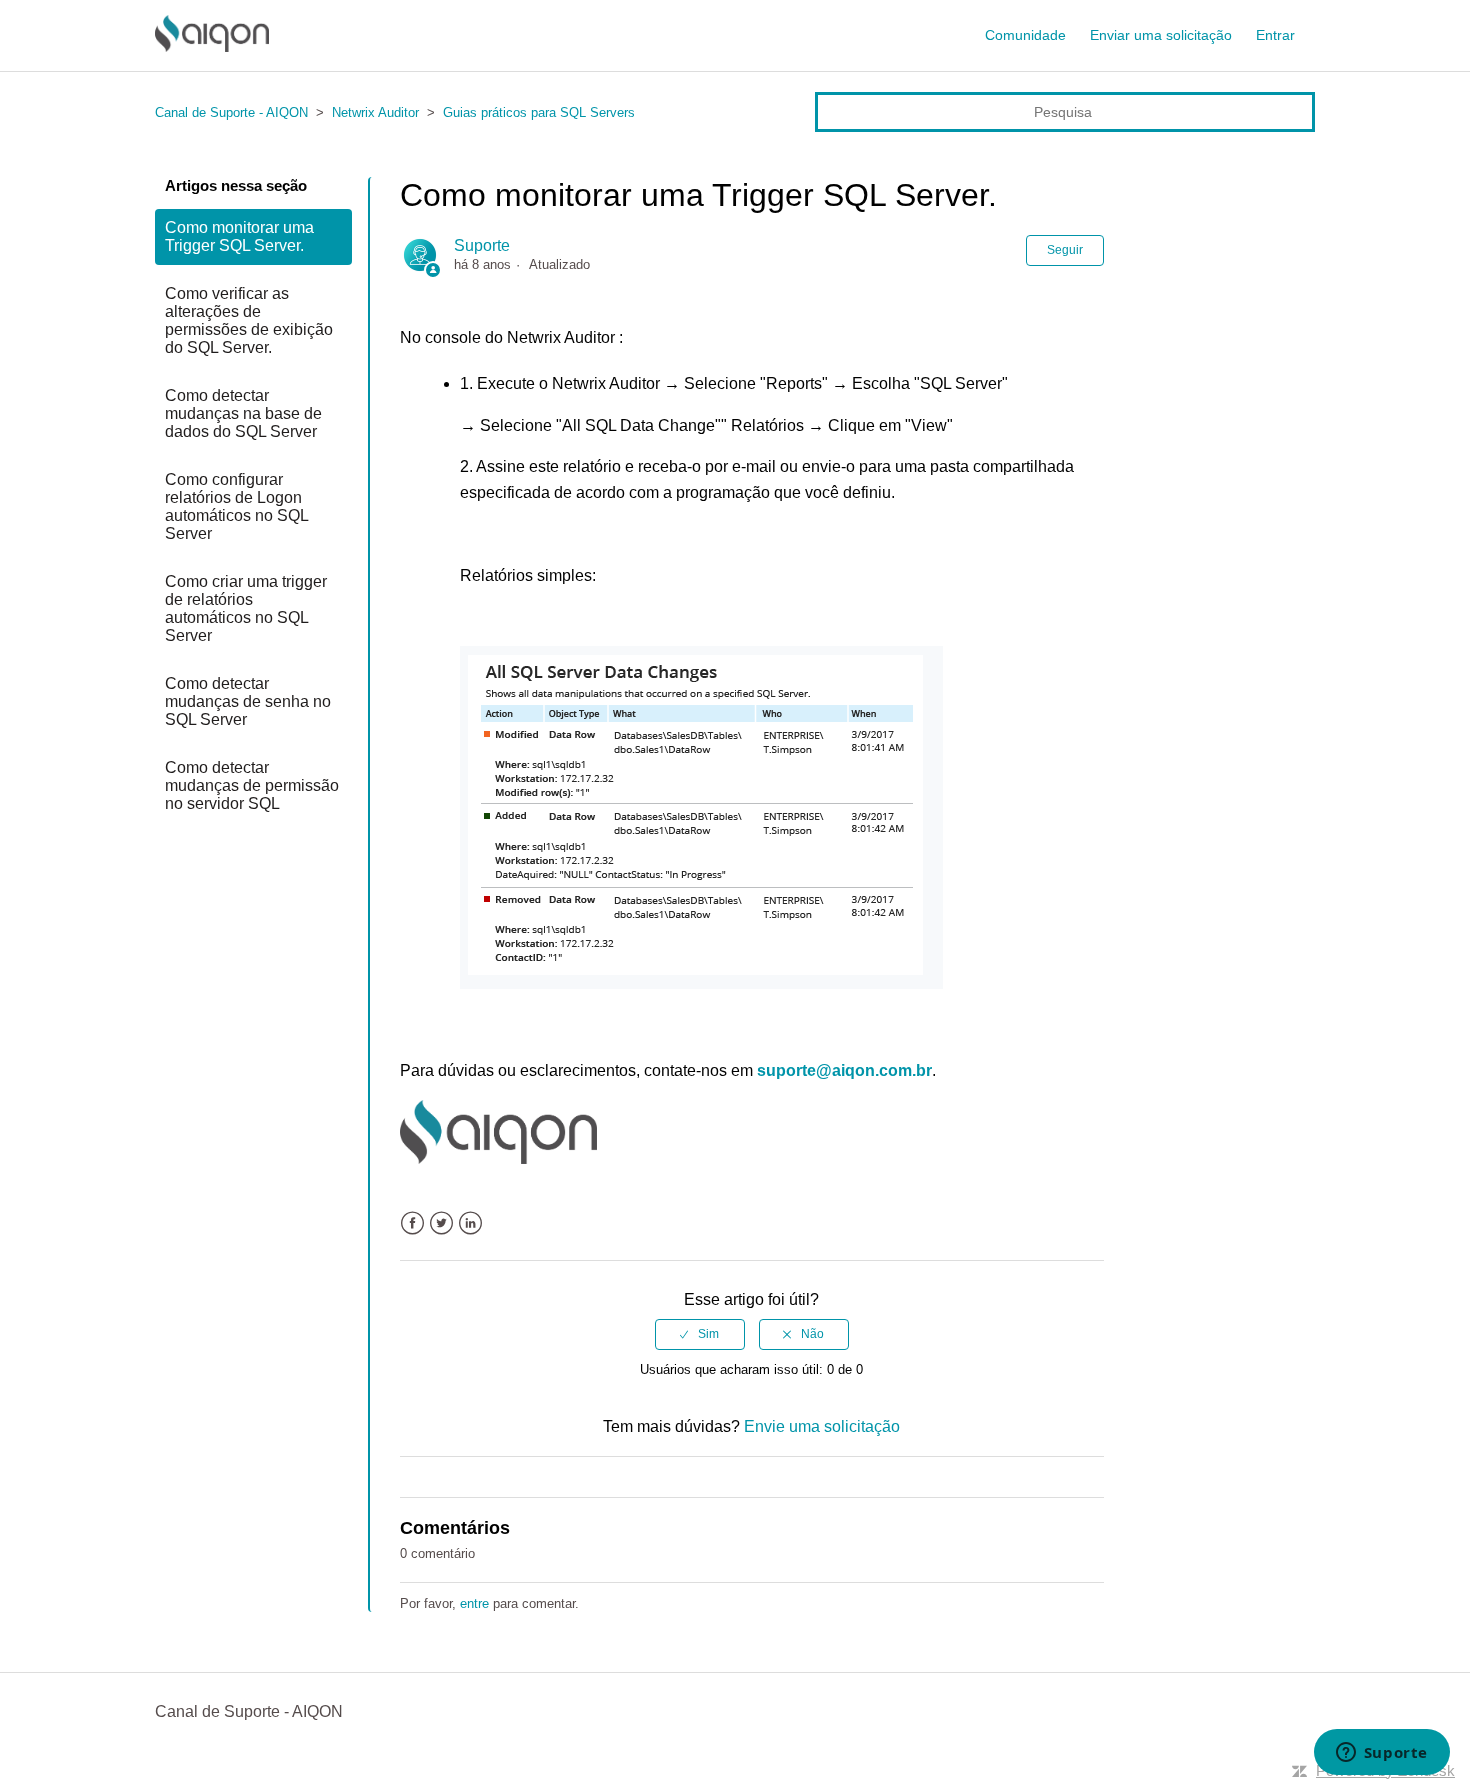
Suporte (482, 245)
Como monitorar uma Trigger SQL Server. (239, 236)
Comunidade (1025, 35)
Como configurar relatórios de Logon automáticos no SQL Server (236, 506)
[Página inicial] (212, 46)
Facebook (412, 1223)
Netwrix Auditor (375, 112)
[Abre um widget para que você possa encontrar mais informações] (1381, 1754)
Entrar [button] (1275, 35)
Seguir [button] (1065, 250)
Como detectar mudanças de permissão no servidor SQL (252, 785)
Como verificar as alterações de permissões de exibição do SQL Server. (249, 320)
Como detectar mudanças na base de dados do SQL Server (243, 413)
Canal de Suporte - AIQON (231, 112)
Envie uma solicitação (822, 1426)
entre (474, 1603)
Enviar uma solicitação (1161, 35)
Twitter (441, 1223)
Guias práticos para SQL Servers (539, 112)
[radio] (700, 1334)
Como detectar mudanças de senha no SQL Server (248, 701)
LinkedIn (470, 1223)
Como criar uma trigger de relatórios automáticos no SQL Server (246, 608)
